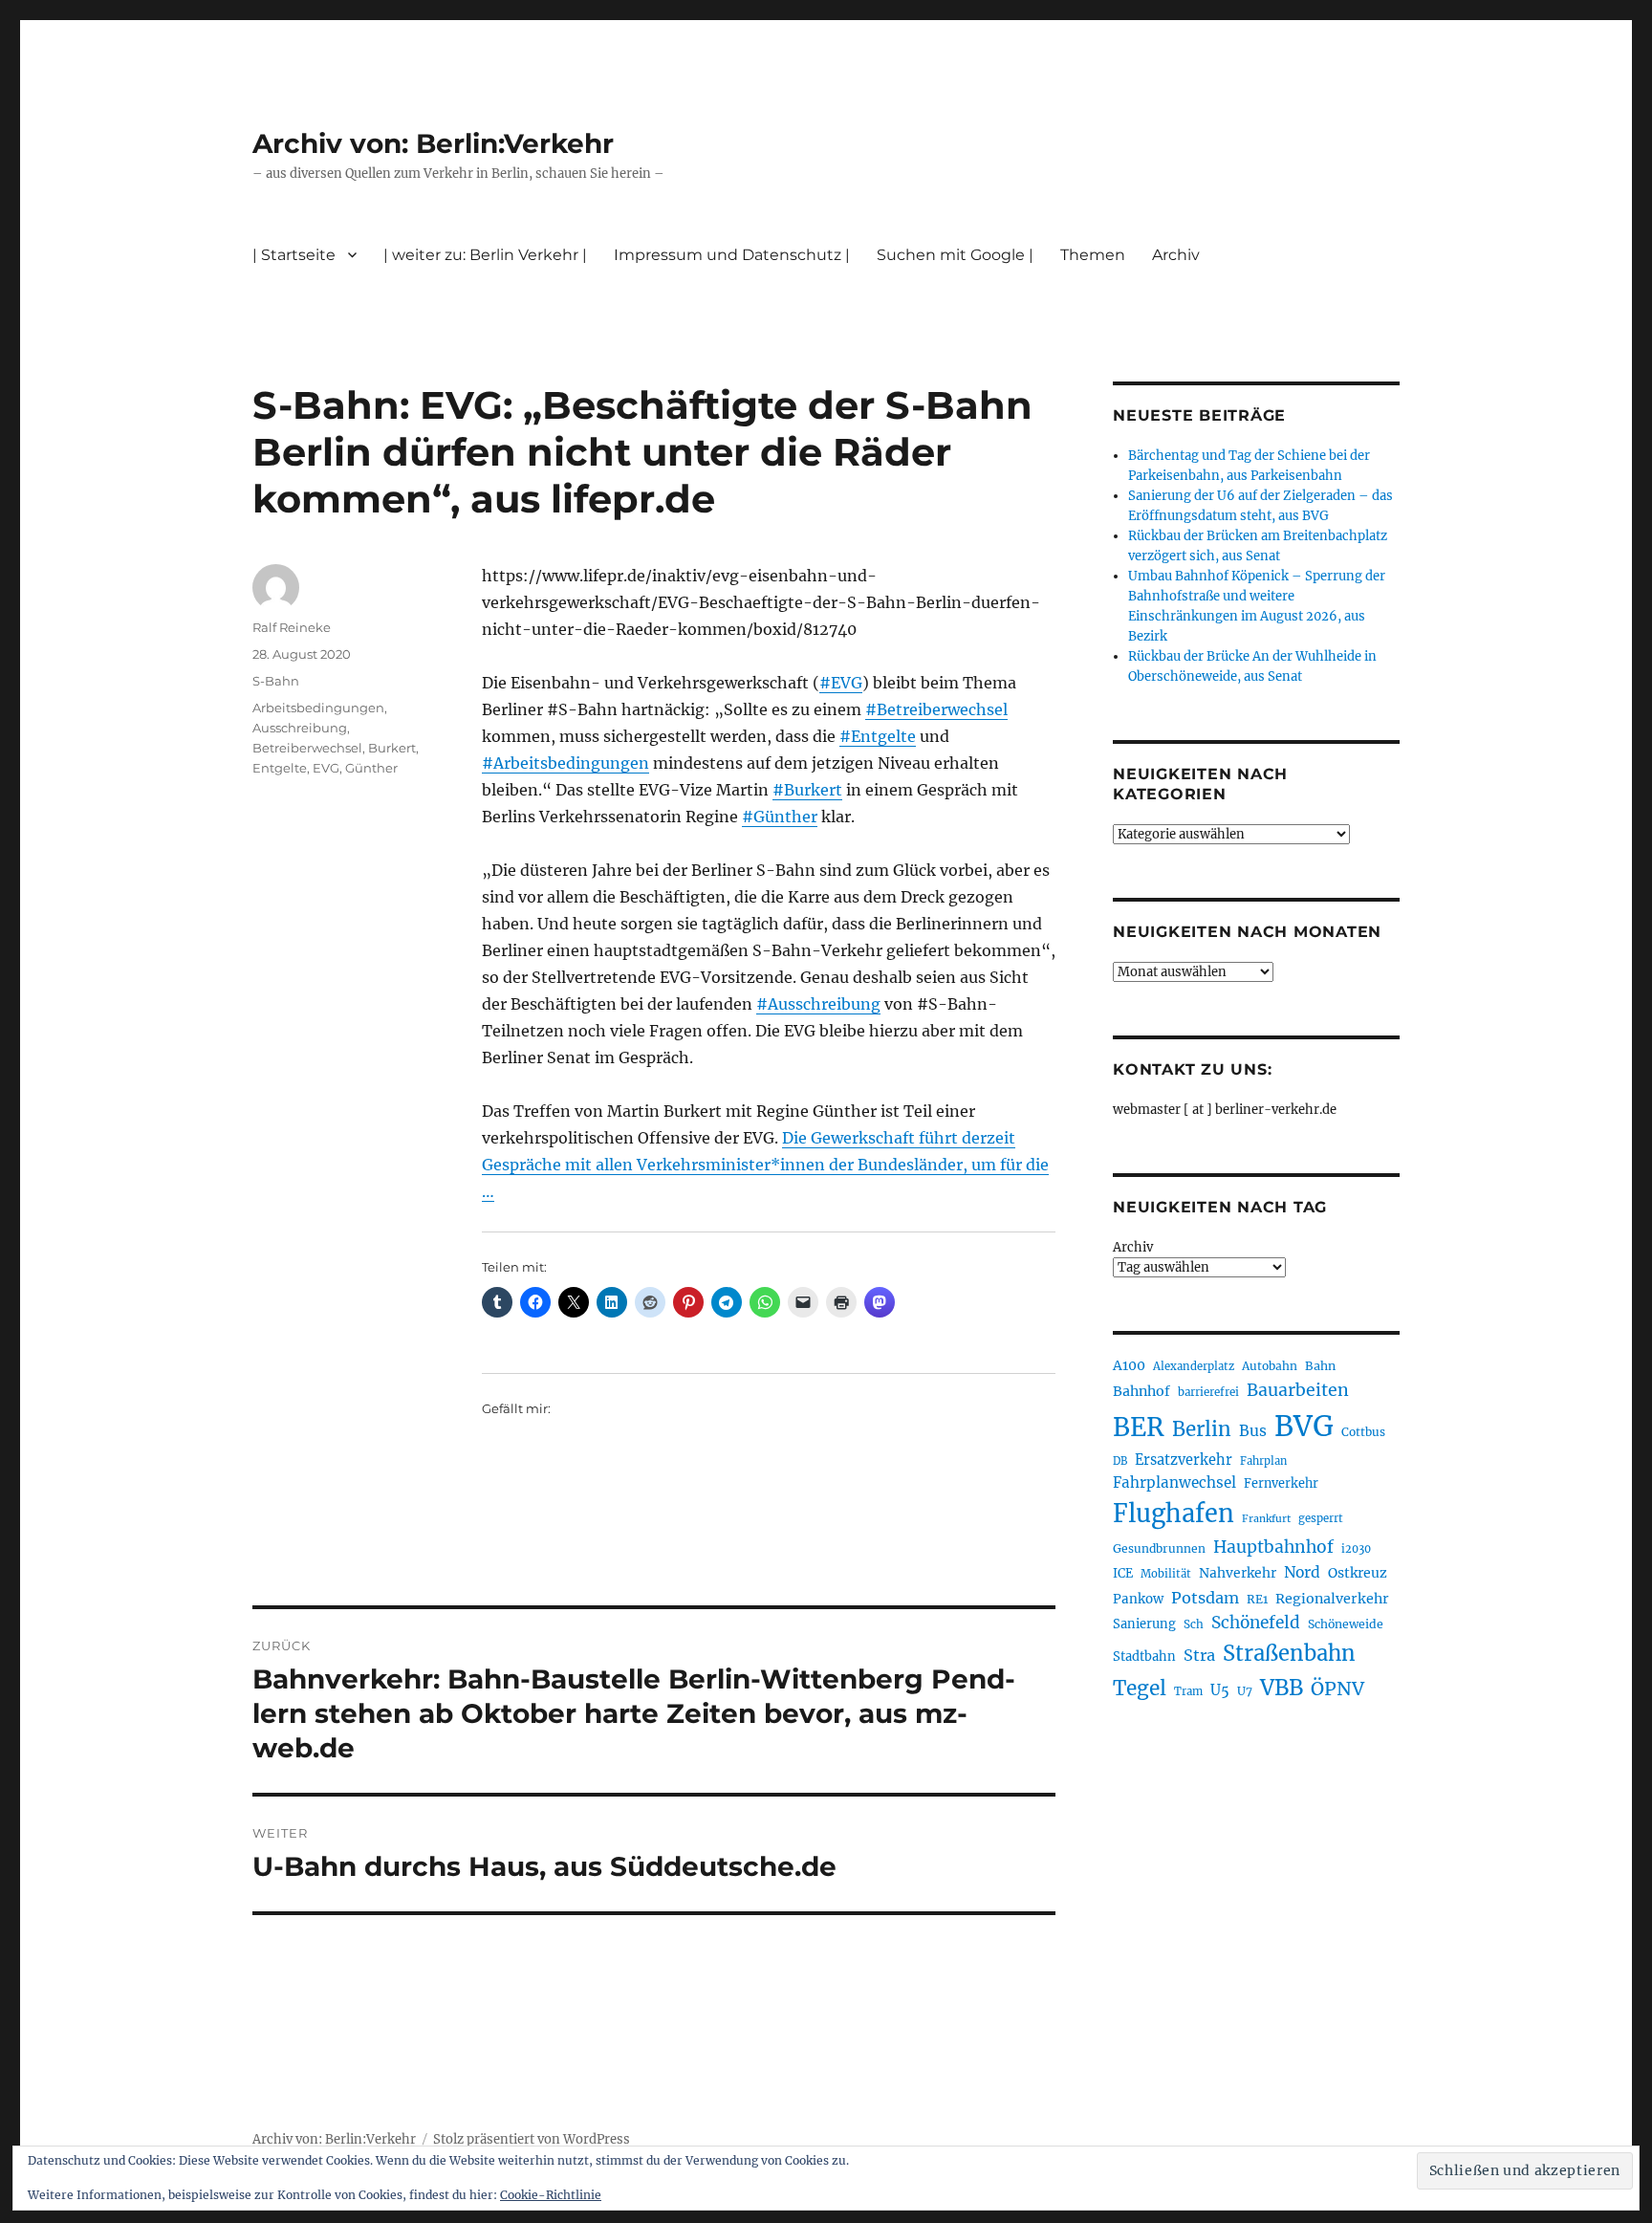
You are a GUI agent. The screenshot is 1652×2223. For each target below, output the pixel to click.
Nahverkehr (1238, 1573)
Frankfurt (1266, 1519)
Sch (1194, 1624)
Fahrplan (1263, 1461)
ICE (1123, 1573)
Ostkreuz (1358, 1573)
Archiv (1133, 1247)
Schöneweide (1346, 1624)
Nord (1302, 1572)
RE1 (1257, 1599)
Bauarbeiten (1298, 1390)
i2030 (1356, 1549)
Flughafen (1174, 1514)
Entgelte (280, 768)
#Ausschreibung (818, 1004)
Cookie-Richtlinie (551, 2195)
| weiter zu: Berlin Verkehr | (485, 255)
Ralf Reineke (292, 627)
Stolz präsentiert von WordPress (532, 2139)
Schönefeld (1256, 1623)
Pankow (1138, 1599)
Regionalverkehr (1332, 1599)
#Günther (780, 817)
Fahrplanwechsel (1174, 1482)
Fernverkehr (1281, 1483)
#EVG (841, 683)
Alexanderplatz (1194, 1366)
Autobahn (1270, 1366)
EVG (326, 768)
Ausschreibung (300, 728)
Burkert (392, 748)
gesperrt (1321, 1518)
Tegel (1140, 1689)
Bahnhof (1141, 1391)
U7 (1245, 1691)
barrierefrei (1208, 1392)
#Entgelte (878, 736)
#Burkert (807, 790)
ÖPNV (1337, 1689)
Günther (371, 768)
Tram (1188, 1691)
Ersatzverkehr (1184, 1460)
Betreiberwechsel (307, 748)
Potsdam (1205, 1598)
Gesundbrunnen (1159, 1548)
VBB (1282, 1688)
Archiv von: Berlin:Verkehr (433, 143)
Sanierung (1144, 1624)
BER (1139, 1427)
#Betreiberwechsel (936, 709)
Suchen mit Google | (955, 255)
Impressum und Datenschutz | (732, 255)
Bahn (1320, 1366)
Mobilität (1166, 1574)
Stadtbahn (1144, 1656)
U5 (1220, 1690)
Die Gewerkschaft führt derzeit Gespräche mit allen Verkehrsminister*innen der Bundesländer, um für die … (765, 1165)
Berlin (1202, 1429)
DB (1120, 1461)
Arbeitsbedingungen (318, 708)
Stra (1199, 1655)
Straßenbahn (1289, 1653)
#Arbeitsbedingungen (565, 763)
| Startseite (294, 255)
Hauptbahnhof (1273, 1547)
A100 (1129, 1365)
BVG (1304, 1426)
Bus (1253, 1431)
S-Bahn (276, 681)
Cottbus (1363, 1432)
